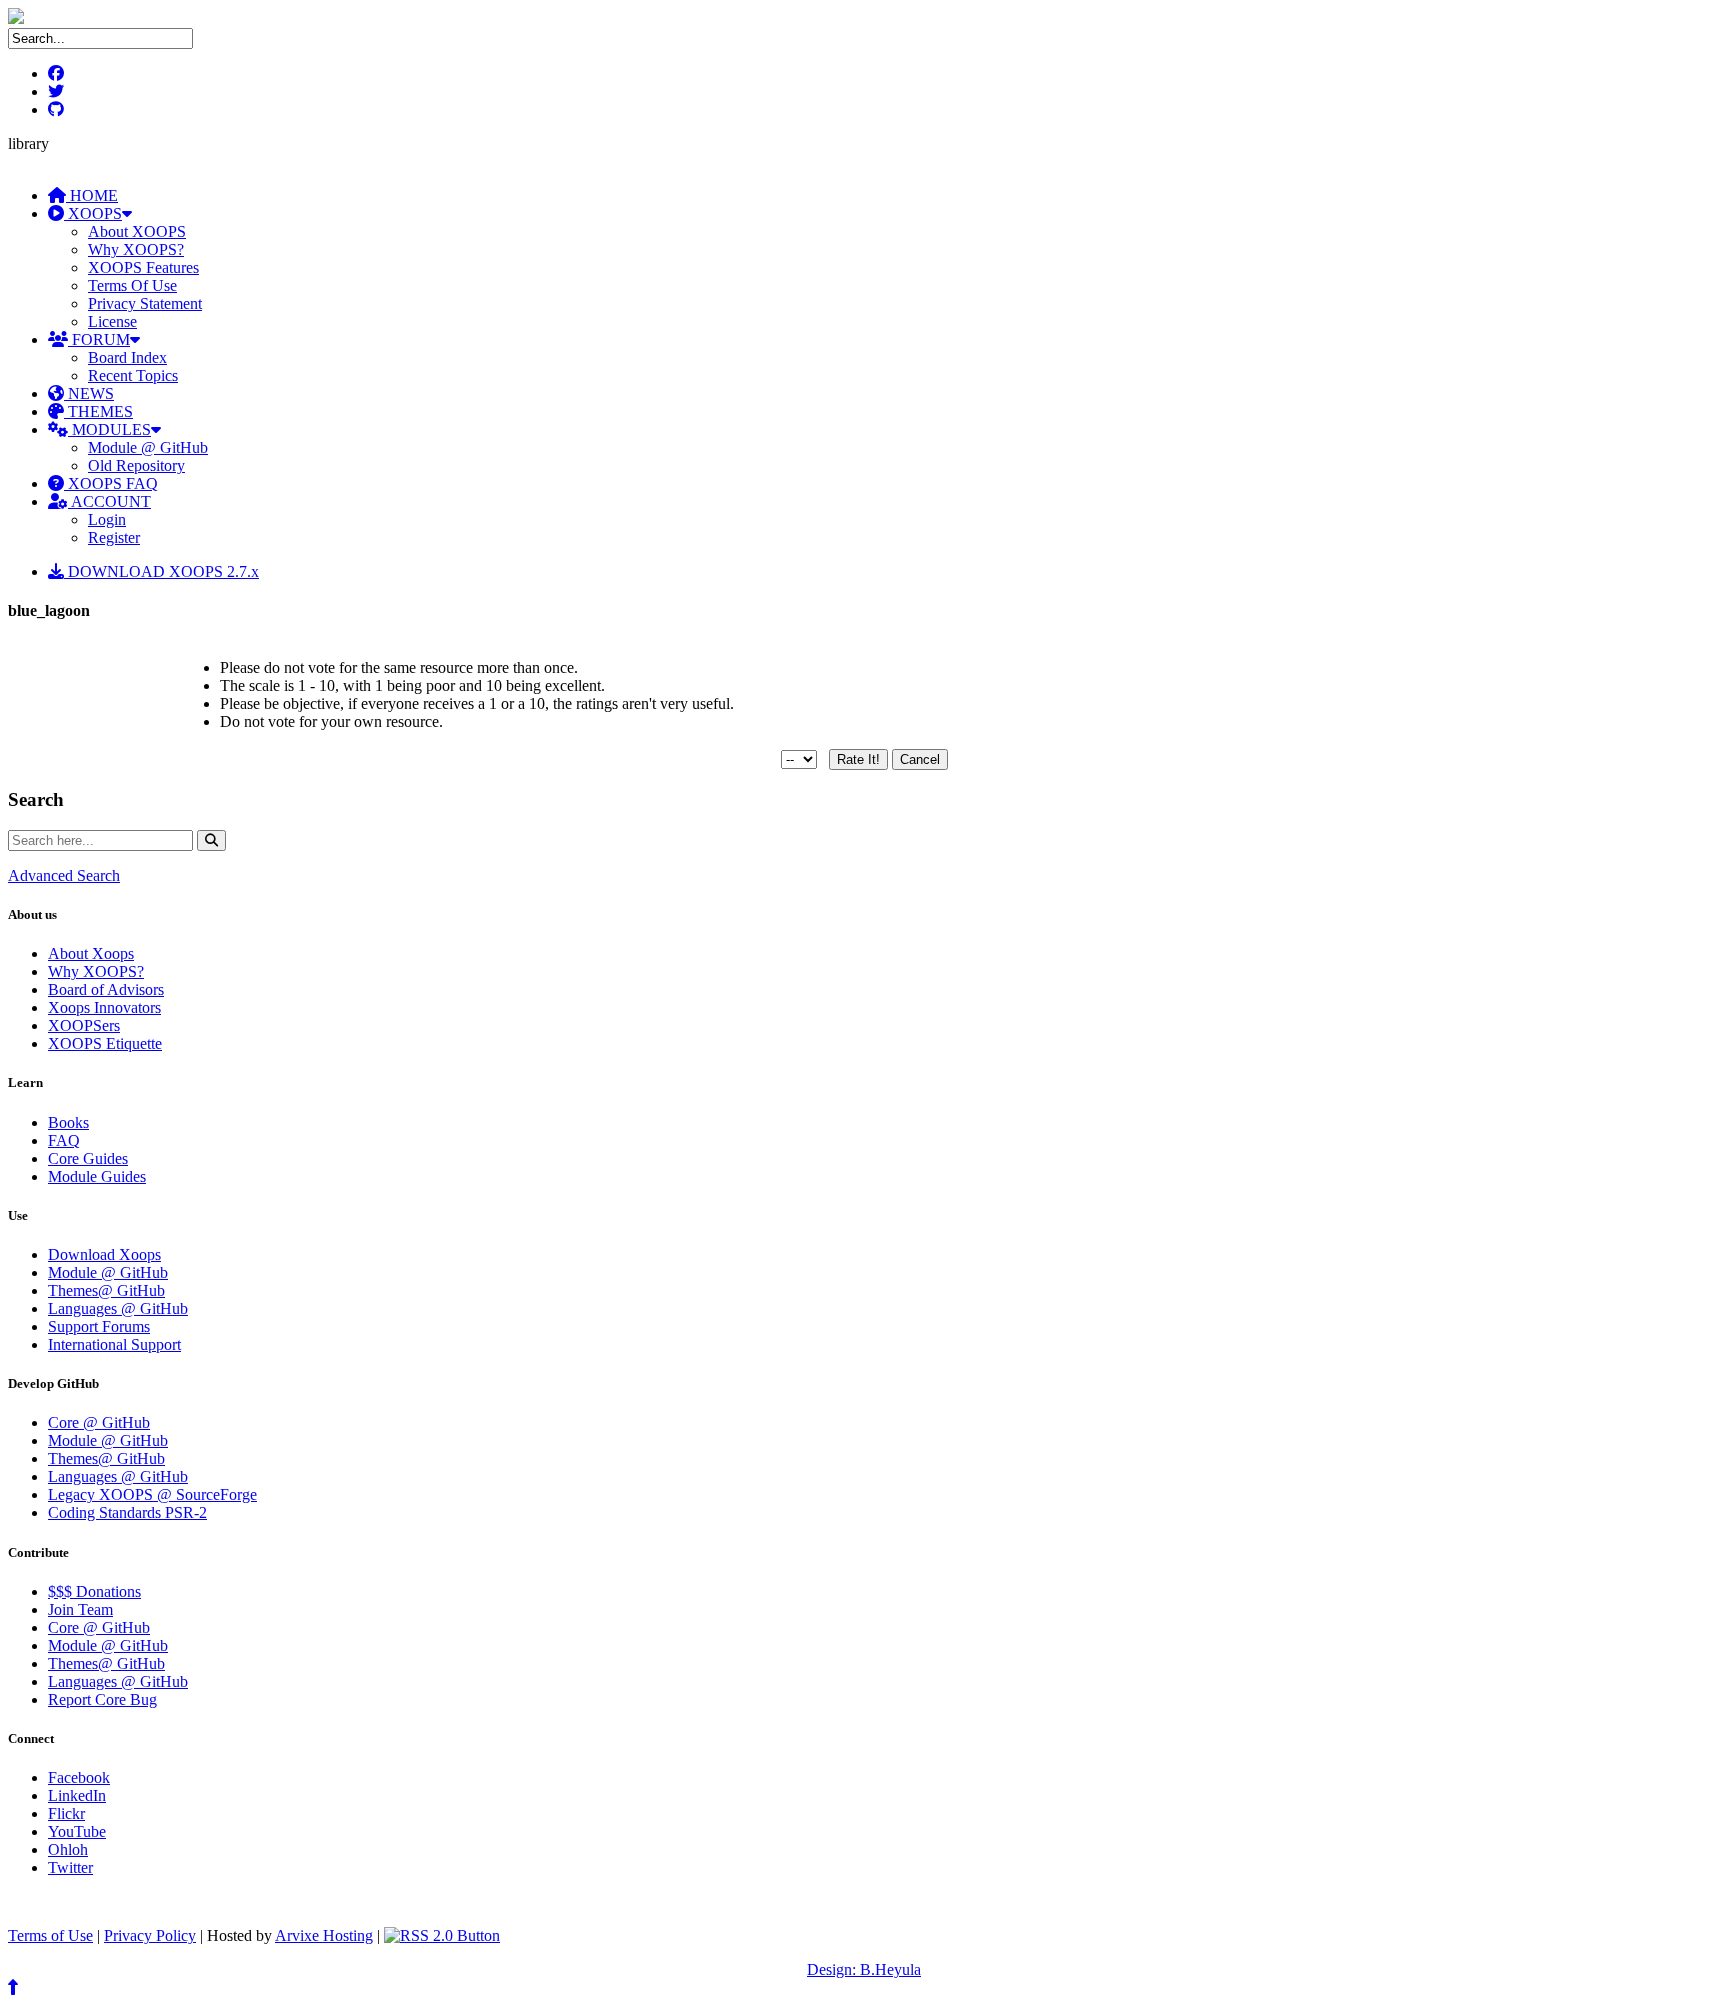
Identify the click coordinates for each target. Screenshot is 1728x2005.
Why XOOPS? (136, 249)
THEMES (98, 411)
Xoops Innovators (104, 1007)
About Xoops (91, 953)
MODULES (109, 429)
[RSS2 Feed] (442, 1935)
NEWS (89, 393)
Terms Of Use (132, 285)
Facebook (79, 1777)
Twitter (70, 1867)
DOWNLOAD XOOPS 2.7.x (161, 571)
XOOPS (93, 213)
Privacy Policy (150, 1935)
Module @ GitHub (148, 447)
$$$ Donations (94, 1591)
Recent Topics (133, 375)
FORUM (99, 339)
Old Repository (136, 465)
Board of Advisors (106, 989)
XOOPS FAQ (111, 483)
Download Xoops (104, 1254)
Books (68, 1122)
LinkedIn (77, 1795)
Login (107, 519)
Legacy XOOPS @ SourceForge (152, 1494)
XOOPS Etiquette (105, 1043)
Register (114, 537)
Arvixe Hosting (324, 1935)
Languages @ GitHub (118, 1308)
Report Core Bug (102, 1699)
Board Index (127, 357)
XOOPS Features (143, 267)
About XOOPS (137, 231)
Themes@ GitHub (106, 1290)
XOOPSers (84, 1025)
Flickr (66, 1813)
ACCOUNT (109, 501)
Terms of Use (50, 1935)
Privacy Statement (145, 303)
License (112, 321)
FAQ (64, 1140)
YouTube (77, 1831)
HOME (92, 195)
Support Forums (99, 1326)
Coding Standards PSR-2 (127, 1512)
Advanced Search (64, 875)
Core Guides (88, 1158)
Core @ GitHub (99, 1422)
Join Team (80, 1609)
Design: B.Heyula (864, 1969)
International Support (114, 1344)
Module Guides (97, 1176)
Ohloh (68, 1849)
